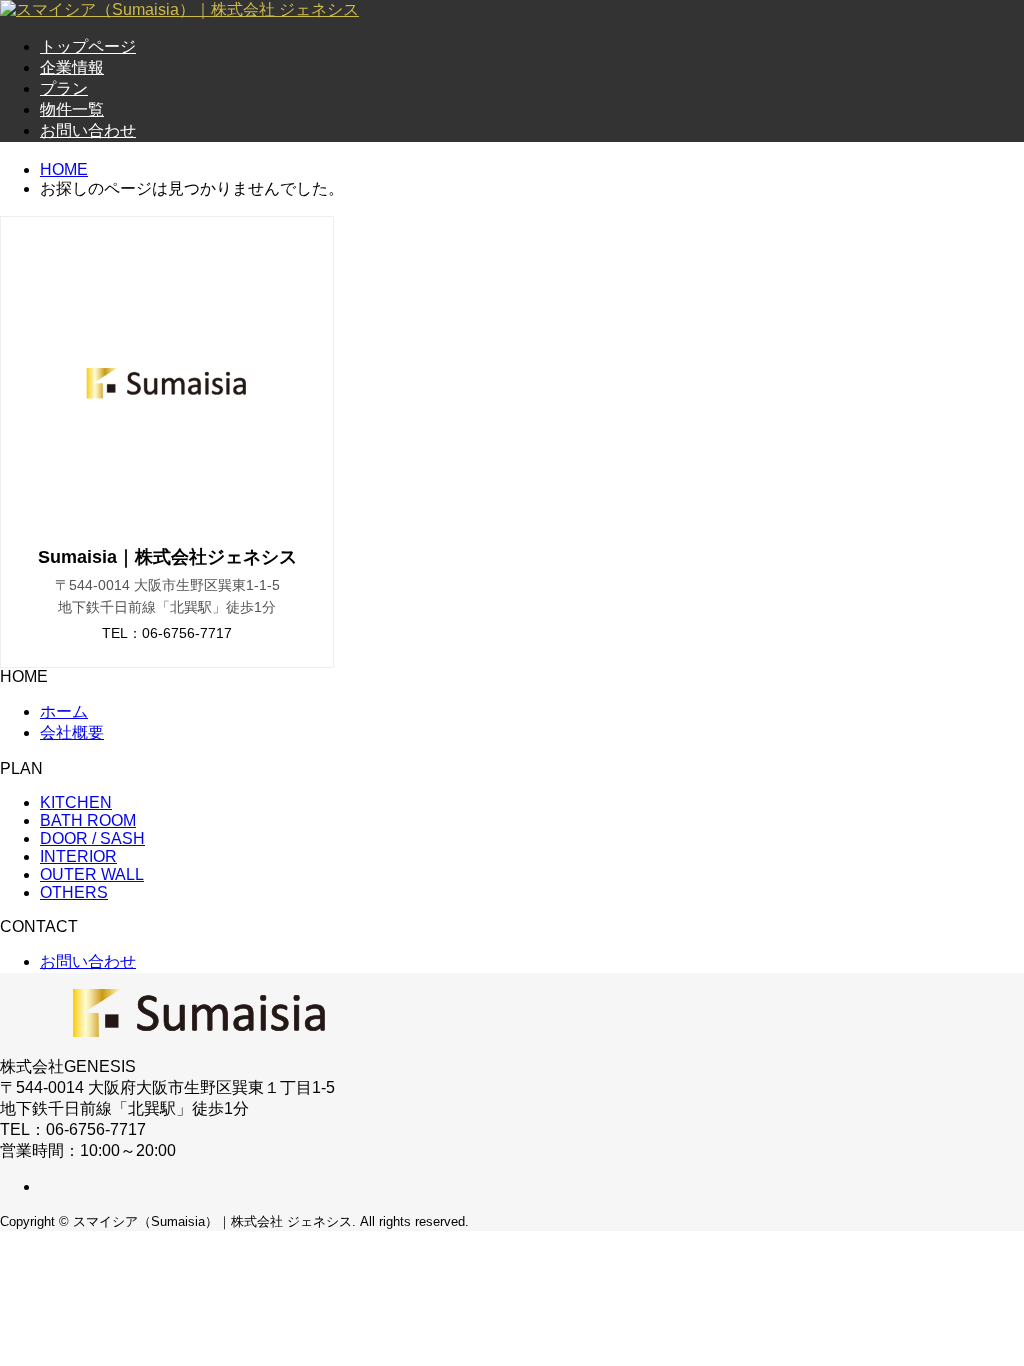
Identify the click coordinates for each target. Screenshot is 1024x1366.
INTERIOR (78, 856)
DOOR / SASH (92, 838)
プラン (64, 88)
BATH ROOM (88, 820)
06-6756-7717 (187, 633)
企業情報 (72, 67)
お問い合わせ (88, 130)
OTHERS (74, 892)
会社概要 (72, 732)
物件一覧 (72, 109)
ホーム (64, 711)
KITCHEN (76, 802)
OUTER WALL (92, 874)
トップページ (88, 46)
